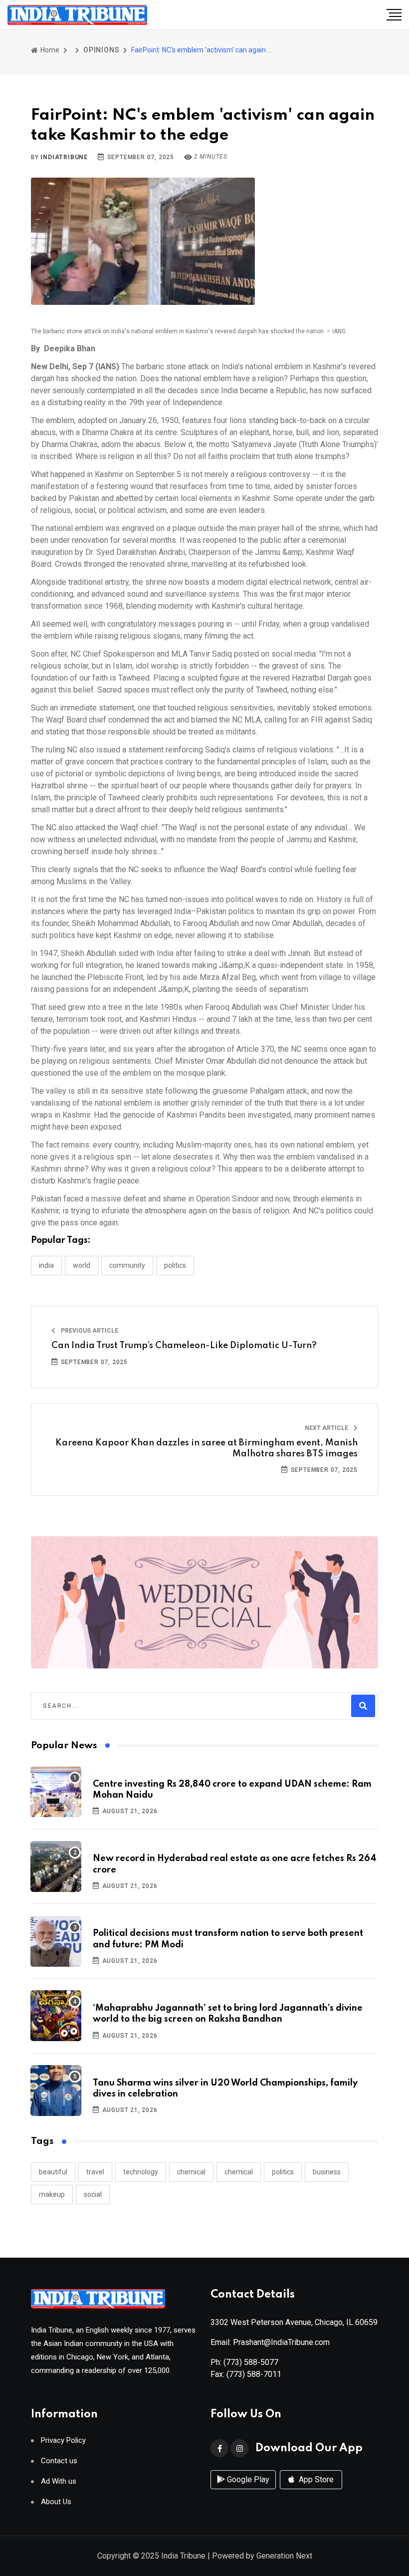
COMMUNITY (127, 1265)
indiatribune (64, 157)
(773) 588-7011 (254, 2374)
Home (49, 50)
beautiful (53, 2172)
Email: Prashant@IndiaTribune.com (270, 2342)
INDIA (46, 1265)
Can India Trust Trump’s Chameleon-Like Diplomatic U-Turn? (184, 1346)
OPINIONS (101, 50)
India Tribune (183, 2556)
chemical (191, 2172)
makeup (52, 2194)
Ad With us (59, 2481)
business (327, 2172)
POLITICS (175, 1265)
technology (141, 2172)
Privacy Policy (63, 2441)
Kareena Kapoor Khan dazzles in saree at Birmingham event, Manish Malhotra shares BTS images (206, 1448)
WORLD (82, 1265)
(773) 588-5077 (251, 2362)
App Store (315, 2479)
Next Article (327, 1428)
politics (283, 2172)
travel (95, 2172)
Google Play (247, 2479)
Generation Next (284, 2556)
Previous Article (89, 1331)
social (93, 2194)
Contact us (59, 2461)
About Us (56, 2502)
